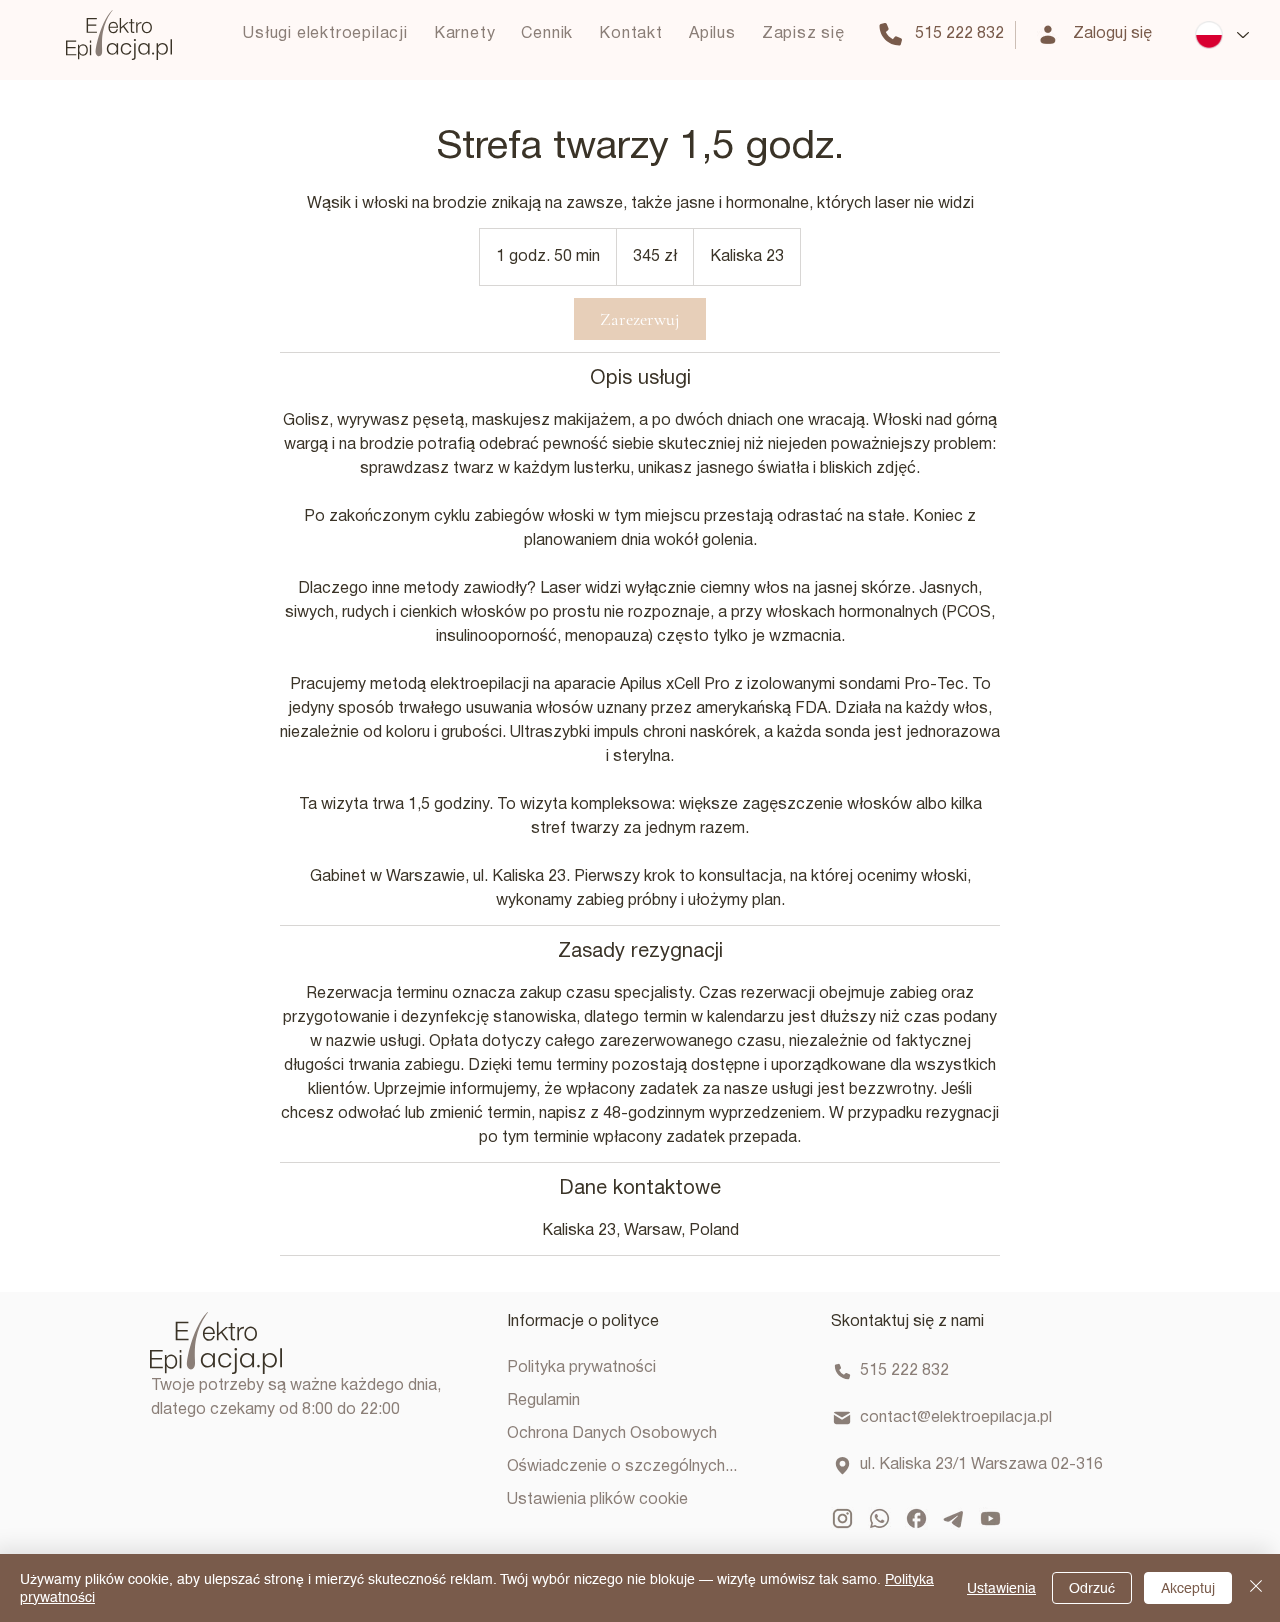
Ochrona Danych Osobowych (612, 1434)
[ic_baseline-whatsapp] (879, 1518)
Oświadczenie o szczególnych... (622, 1467)
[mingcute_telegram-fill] (953, 1518)
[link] (640, 319)
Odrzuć (1092, 1588)
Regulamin (543, 1401)
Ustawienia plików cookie (597, 1500)
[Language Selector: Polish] (1222, 35)
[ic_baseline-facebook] (916, 1518)
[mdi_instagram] (842, 1518)
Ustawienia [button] (1001, 1588)
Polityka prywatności (581, 1368)
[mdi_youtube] (990, 1518)
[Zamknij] (1256, 1588)
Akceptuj (1188, 1588)
